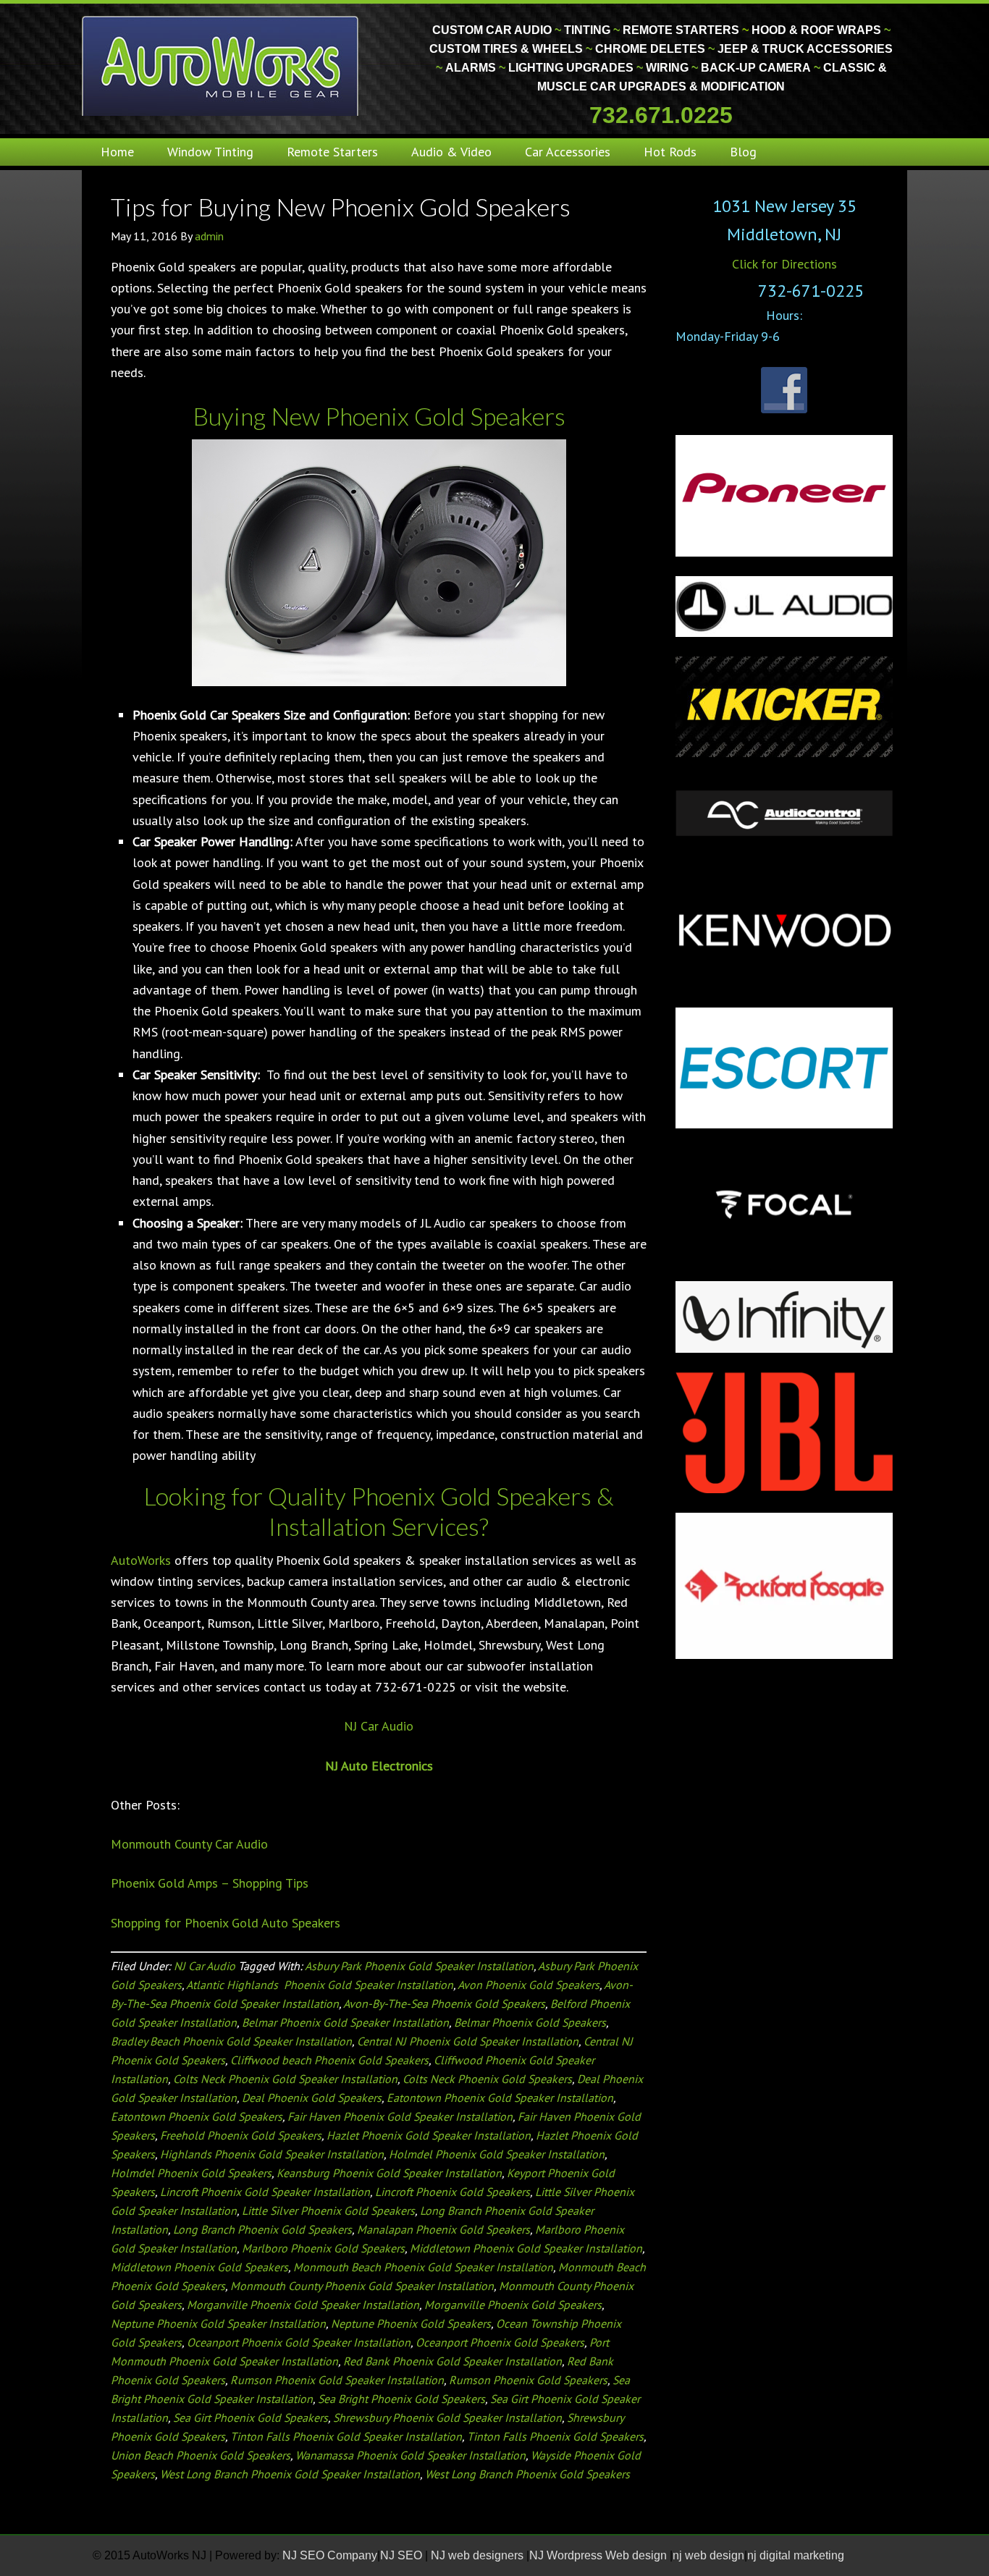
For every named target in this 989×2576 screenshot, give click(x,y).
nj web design (708, 2555)
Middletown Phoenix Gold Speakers (199, 2267)
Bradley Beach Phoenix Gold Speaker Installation (231, 2041)
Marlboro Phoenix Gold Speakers (323, 2248)
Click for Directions (784, 264)
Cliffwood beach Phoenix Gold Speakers (329, 2060)
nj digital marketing (796, 2555)
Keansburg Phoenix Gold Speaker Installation (389, 2173)
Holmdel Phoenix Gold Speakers (191, 2173)
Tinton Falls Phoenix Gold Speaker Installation (346, 2436)
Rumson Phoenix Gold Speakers (528, 2380)
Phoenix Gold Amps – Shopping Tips (210, 1883)
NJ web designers (479, 2555)
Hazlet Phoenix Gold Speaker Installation (429, 2135)
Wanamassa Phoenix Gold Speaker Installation (411, 2455)
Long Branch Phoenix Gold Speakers (262, 2229)
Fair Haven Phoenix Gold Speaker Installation (400, 2116)
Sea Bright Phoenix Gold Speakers (401, 2399)
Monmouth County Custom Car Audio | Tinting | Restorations (221, 65)
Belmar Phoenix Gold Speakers (530, 2022)
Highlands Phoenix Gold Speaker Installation (272, 2154)
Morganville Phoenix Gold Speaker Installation (303, 2305)
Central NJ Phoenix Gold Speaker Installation (468, 2041)
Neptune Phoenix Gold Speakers (411, 2323)
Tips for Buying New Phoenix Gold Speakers (341, 207)
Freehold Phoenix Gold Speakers (241, 2135)
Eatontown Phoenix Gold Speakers (197, 2116)
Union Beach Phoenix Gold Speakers (201, 2455)
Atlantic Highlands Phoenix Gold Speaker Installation (320, 1985)
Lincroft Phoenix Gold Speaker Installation (265, 2192)
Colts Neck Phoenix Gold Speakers (487, 2079)
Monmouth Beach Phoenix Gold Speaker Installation (423, 2267)
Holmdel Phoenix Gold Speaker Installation (497, 2154)
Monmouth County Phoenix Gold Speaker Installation (362, 2286)
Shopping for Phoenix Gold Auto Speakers (226, 1923)
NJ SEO (403, 2555)
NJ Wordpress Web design (599, 2555)
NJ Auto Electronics (379, 1766)
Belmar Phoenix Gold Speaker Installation (345, 2022)
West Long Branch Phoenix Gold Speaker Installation (290, 2474)
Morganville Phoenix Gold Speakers (513, 2305)
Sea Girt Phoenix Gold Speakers (251, 2417)
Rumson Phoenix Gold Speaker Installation (337, 2380)
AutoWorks (141, 1560)
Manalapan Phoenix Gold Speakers (443, 2229)
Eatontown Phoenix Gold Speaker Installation (500, 2098)
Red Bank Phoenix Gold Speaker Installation (453, 2361)
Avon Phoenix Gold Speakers (529, 1985)
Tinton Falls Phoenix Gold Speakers (555, 2436)
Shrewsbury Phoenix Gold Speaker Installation (447, 2417)
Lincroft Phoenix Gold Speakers (453, 2192)
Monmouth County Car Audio (189, 1844)
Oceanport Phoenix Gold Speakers (500, 2342)
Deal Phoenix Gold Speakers (312, 2098)
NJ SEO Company (330, 2555)
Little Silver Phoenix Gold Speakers (328, 2210)
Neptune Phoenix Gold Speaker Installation (218, 2323)
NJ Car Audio (379, 1726)
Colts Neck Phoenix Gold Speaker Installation (285, 2079)
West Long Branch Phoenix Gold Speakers (527, 2474)
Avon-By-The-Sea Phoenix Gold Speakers (444, 2003)
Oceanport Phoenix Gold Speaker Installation (299, 2342)
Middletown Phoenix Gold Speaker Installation (526, 2248)
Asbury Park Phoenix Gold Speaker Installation (419, 1966)
